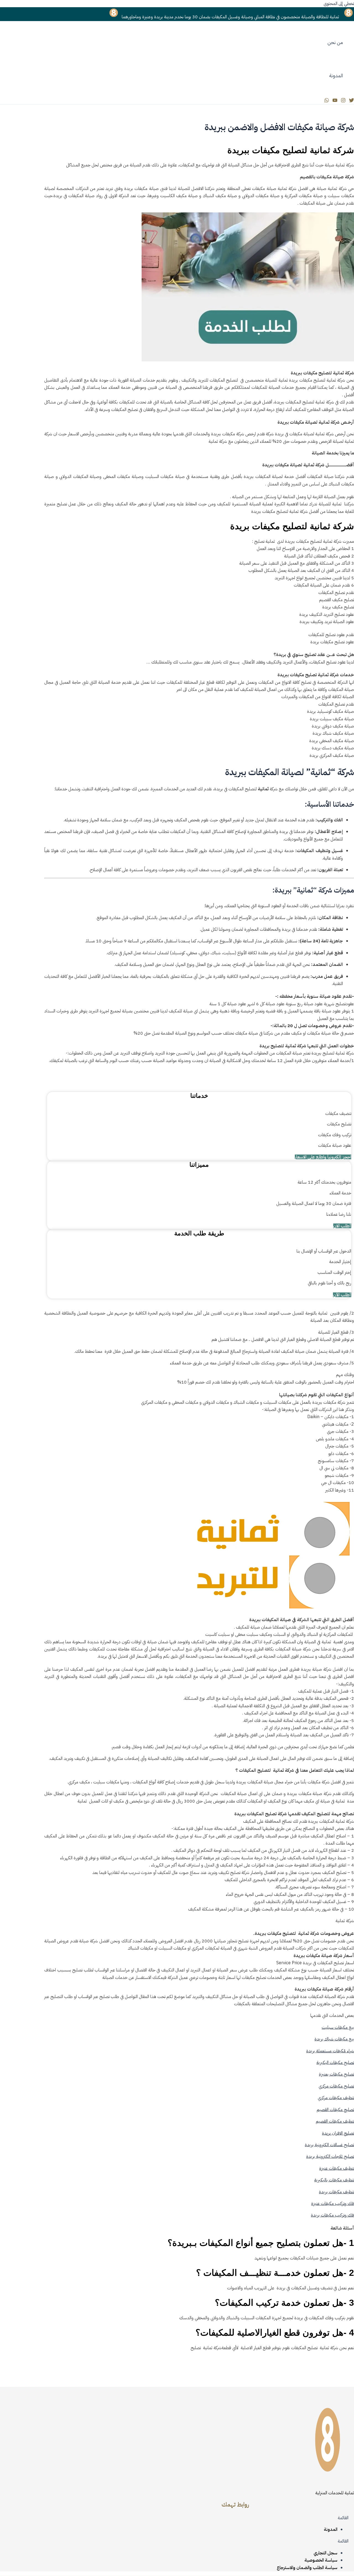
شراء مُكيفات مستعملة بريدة (330, 2051)
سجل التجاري (326, 2553)
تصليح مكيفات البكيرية (335, 2063)
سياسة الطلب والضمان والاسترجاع (307, 2568)
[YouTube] (335, 101)
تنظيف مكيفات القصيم (335, 2121)
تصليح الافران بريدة (338, 2133)
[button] (235, 2518)
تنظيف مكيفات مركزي (336, 2098)
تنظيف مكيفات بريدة (336, 2192)
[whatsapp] (327, 101)
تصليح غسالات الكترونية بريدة (329, 2145)
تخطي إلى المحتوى (339, 4)
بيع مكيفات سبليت (338, 2027)
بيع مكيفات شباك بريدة (334, 2039)
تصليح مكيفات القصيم (335, 2110)
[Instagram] (343, 101)
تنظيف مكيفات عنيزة (337, 2168)
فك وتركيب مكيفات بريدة (332, 2215)
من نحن (335, 42)
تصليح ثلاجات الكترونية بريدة (330, 2156)
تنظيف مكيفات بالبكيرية (334, 2180)
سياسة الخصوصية (321, 2560)
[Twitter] (352, 101)
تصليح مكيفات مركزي (336, 2086)
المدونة (336, 75)
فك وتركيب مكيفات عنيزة (333, 2204)
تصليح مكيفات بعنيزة (336, 2074)
